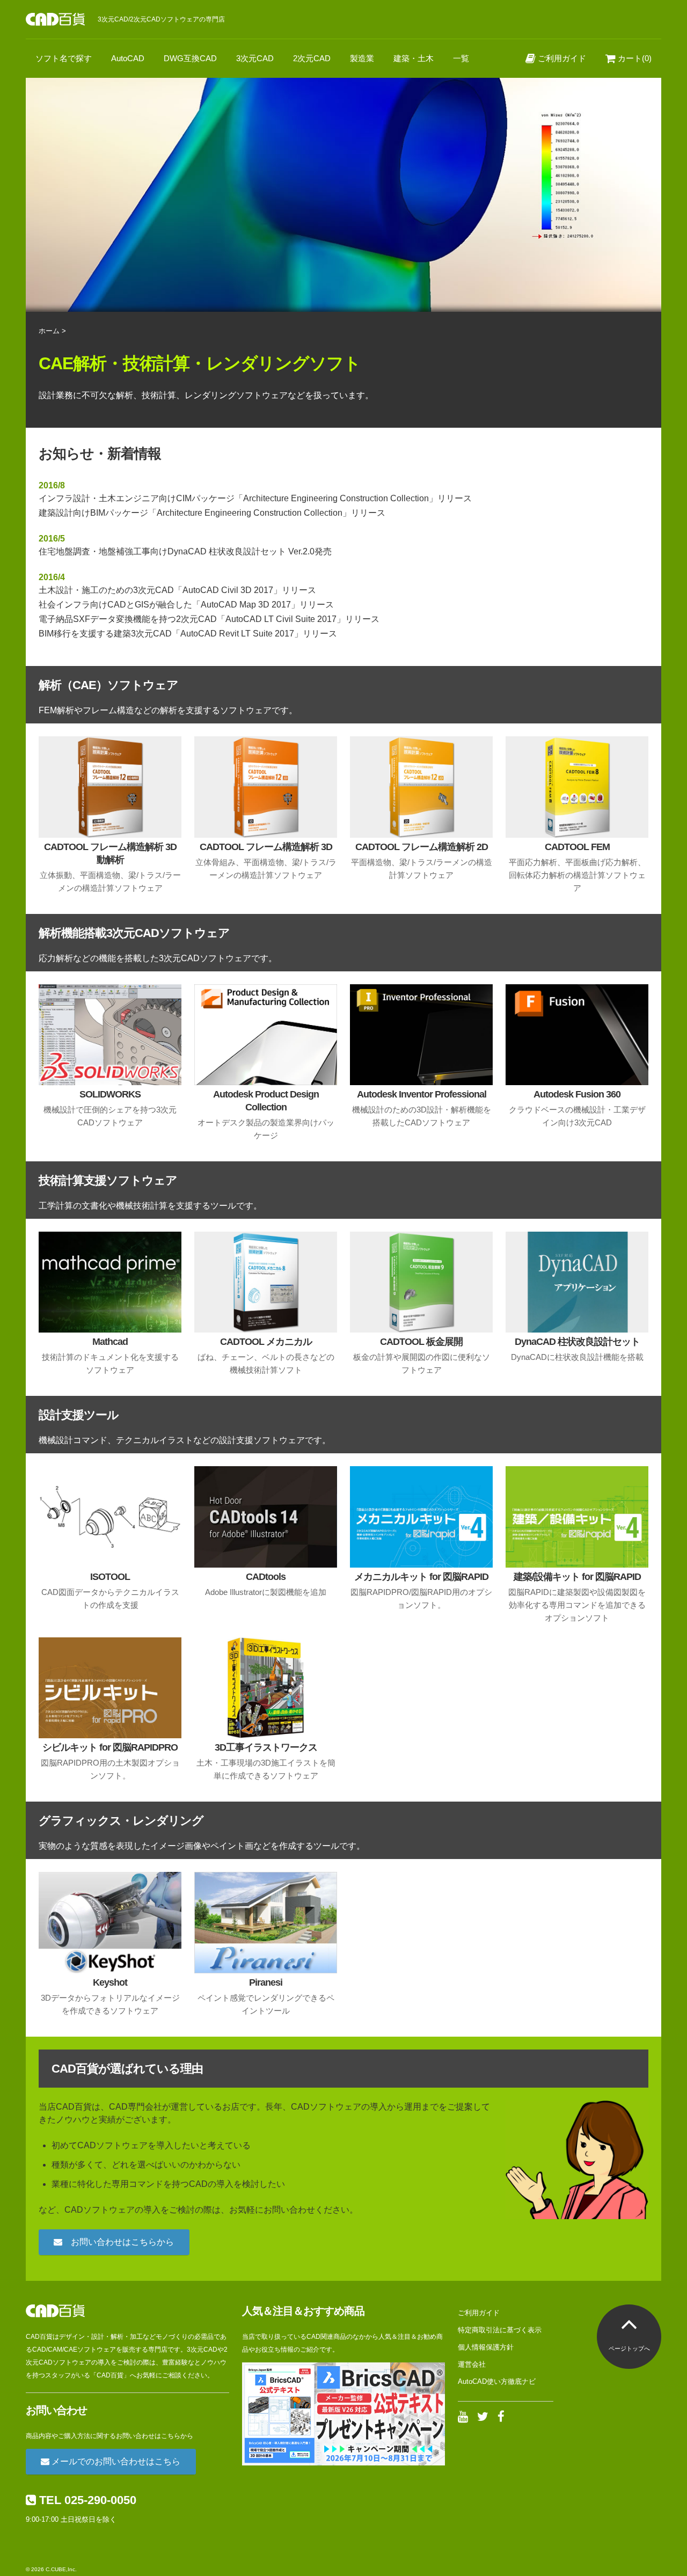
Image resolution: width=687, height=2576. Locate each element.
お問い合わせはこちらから (118, 2242)
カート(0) (634, 58)
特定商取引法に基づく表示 (500, 2330)
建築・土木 (414, 58)
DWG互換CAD (190, 58)
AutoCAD (128, 58)
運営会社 (472, 2364)
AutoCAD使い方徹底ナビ (497, 2381)
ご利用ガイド (561, 58)
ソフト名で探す (64, 58)
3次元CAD (255, 58)
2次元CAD (312, 58)
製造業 (362, 58)
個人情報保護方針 (486, 2347)
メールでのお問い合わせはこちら (115, 2461)
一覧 (461, 58)
